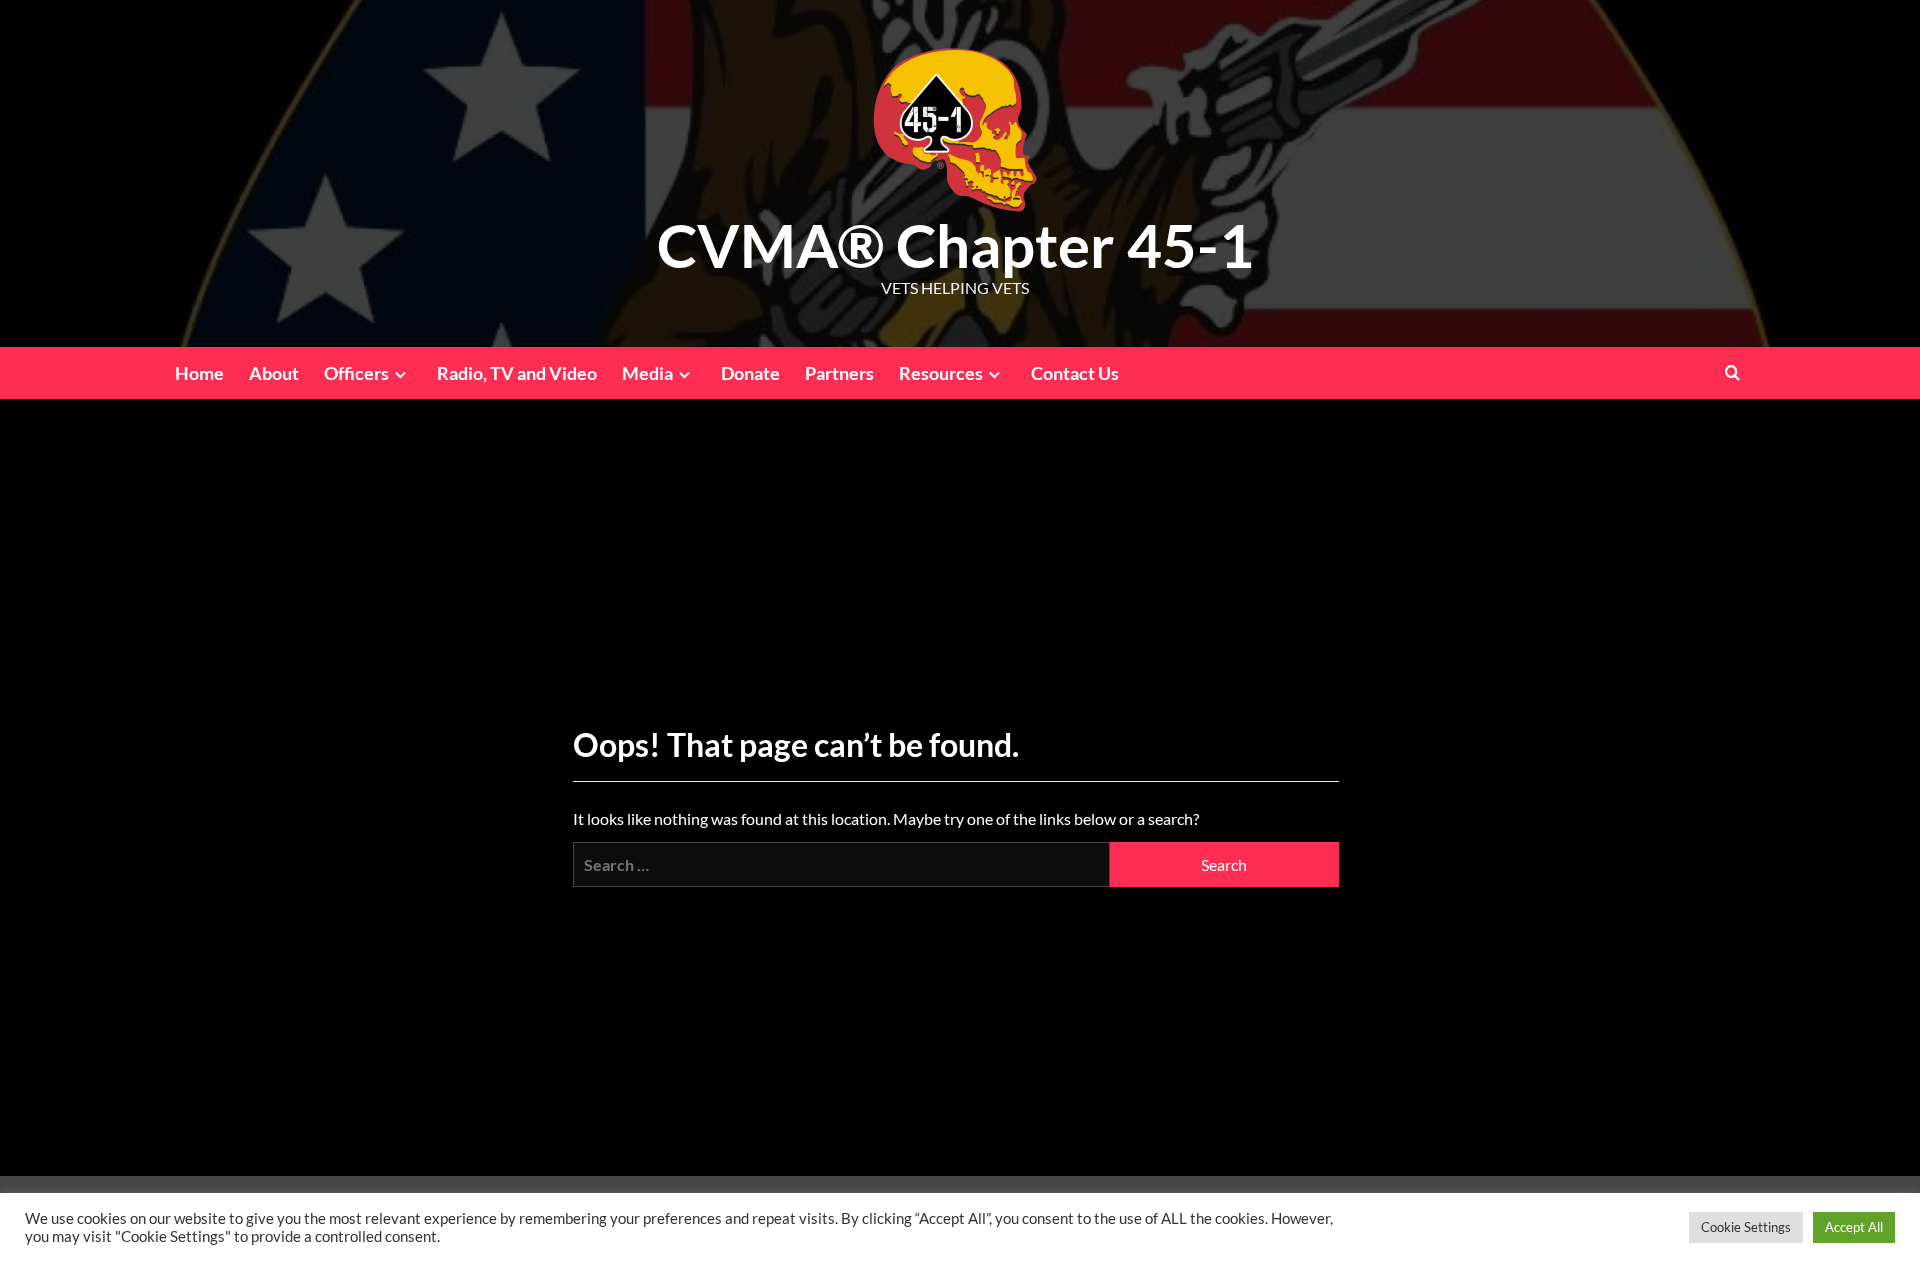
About (274, 373)
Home (199, 373)
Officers (356, 373)
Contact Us (1075, 373)
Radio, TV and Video (517, 373)
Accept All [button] (1854, 1227)
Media (647, 373)
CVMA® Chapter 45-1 (955, 245)
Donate (750, 373)
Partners (839, 373)
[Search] (1732, 372)
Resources (941, 373)
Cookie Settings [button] (1746, 1227)
